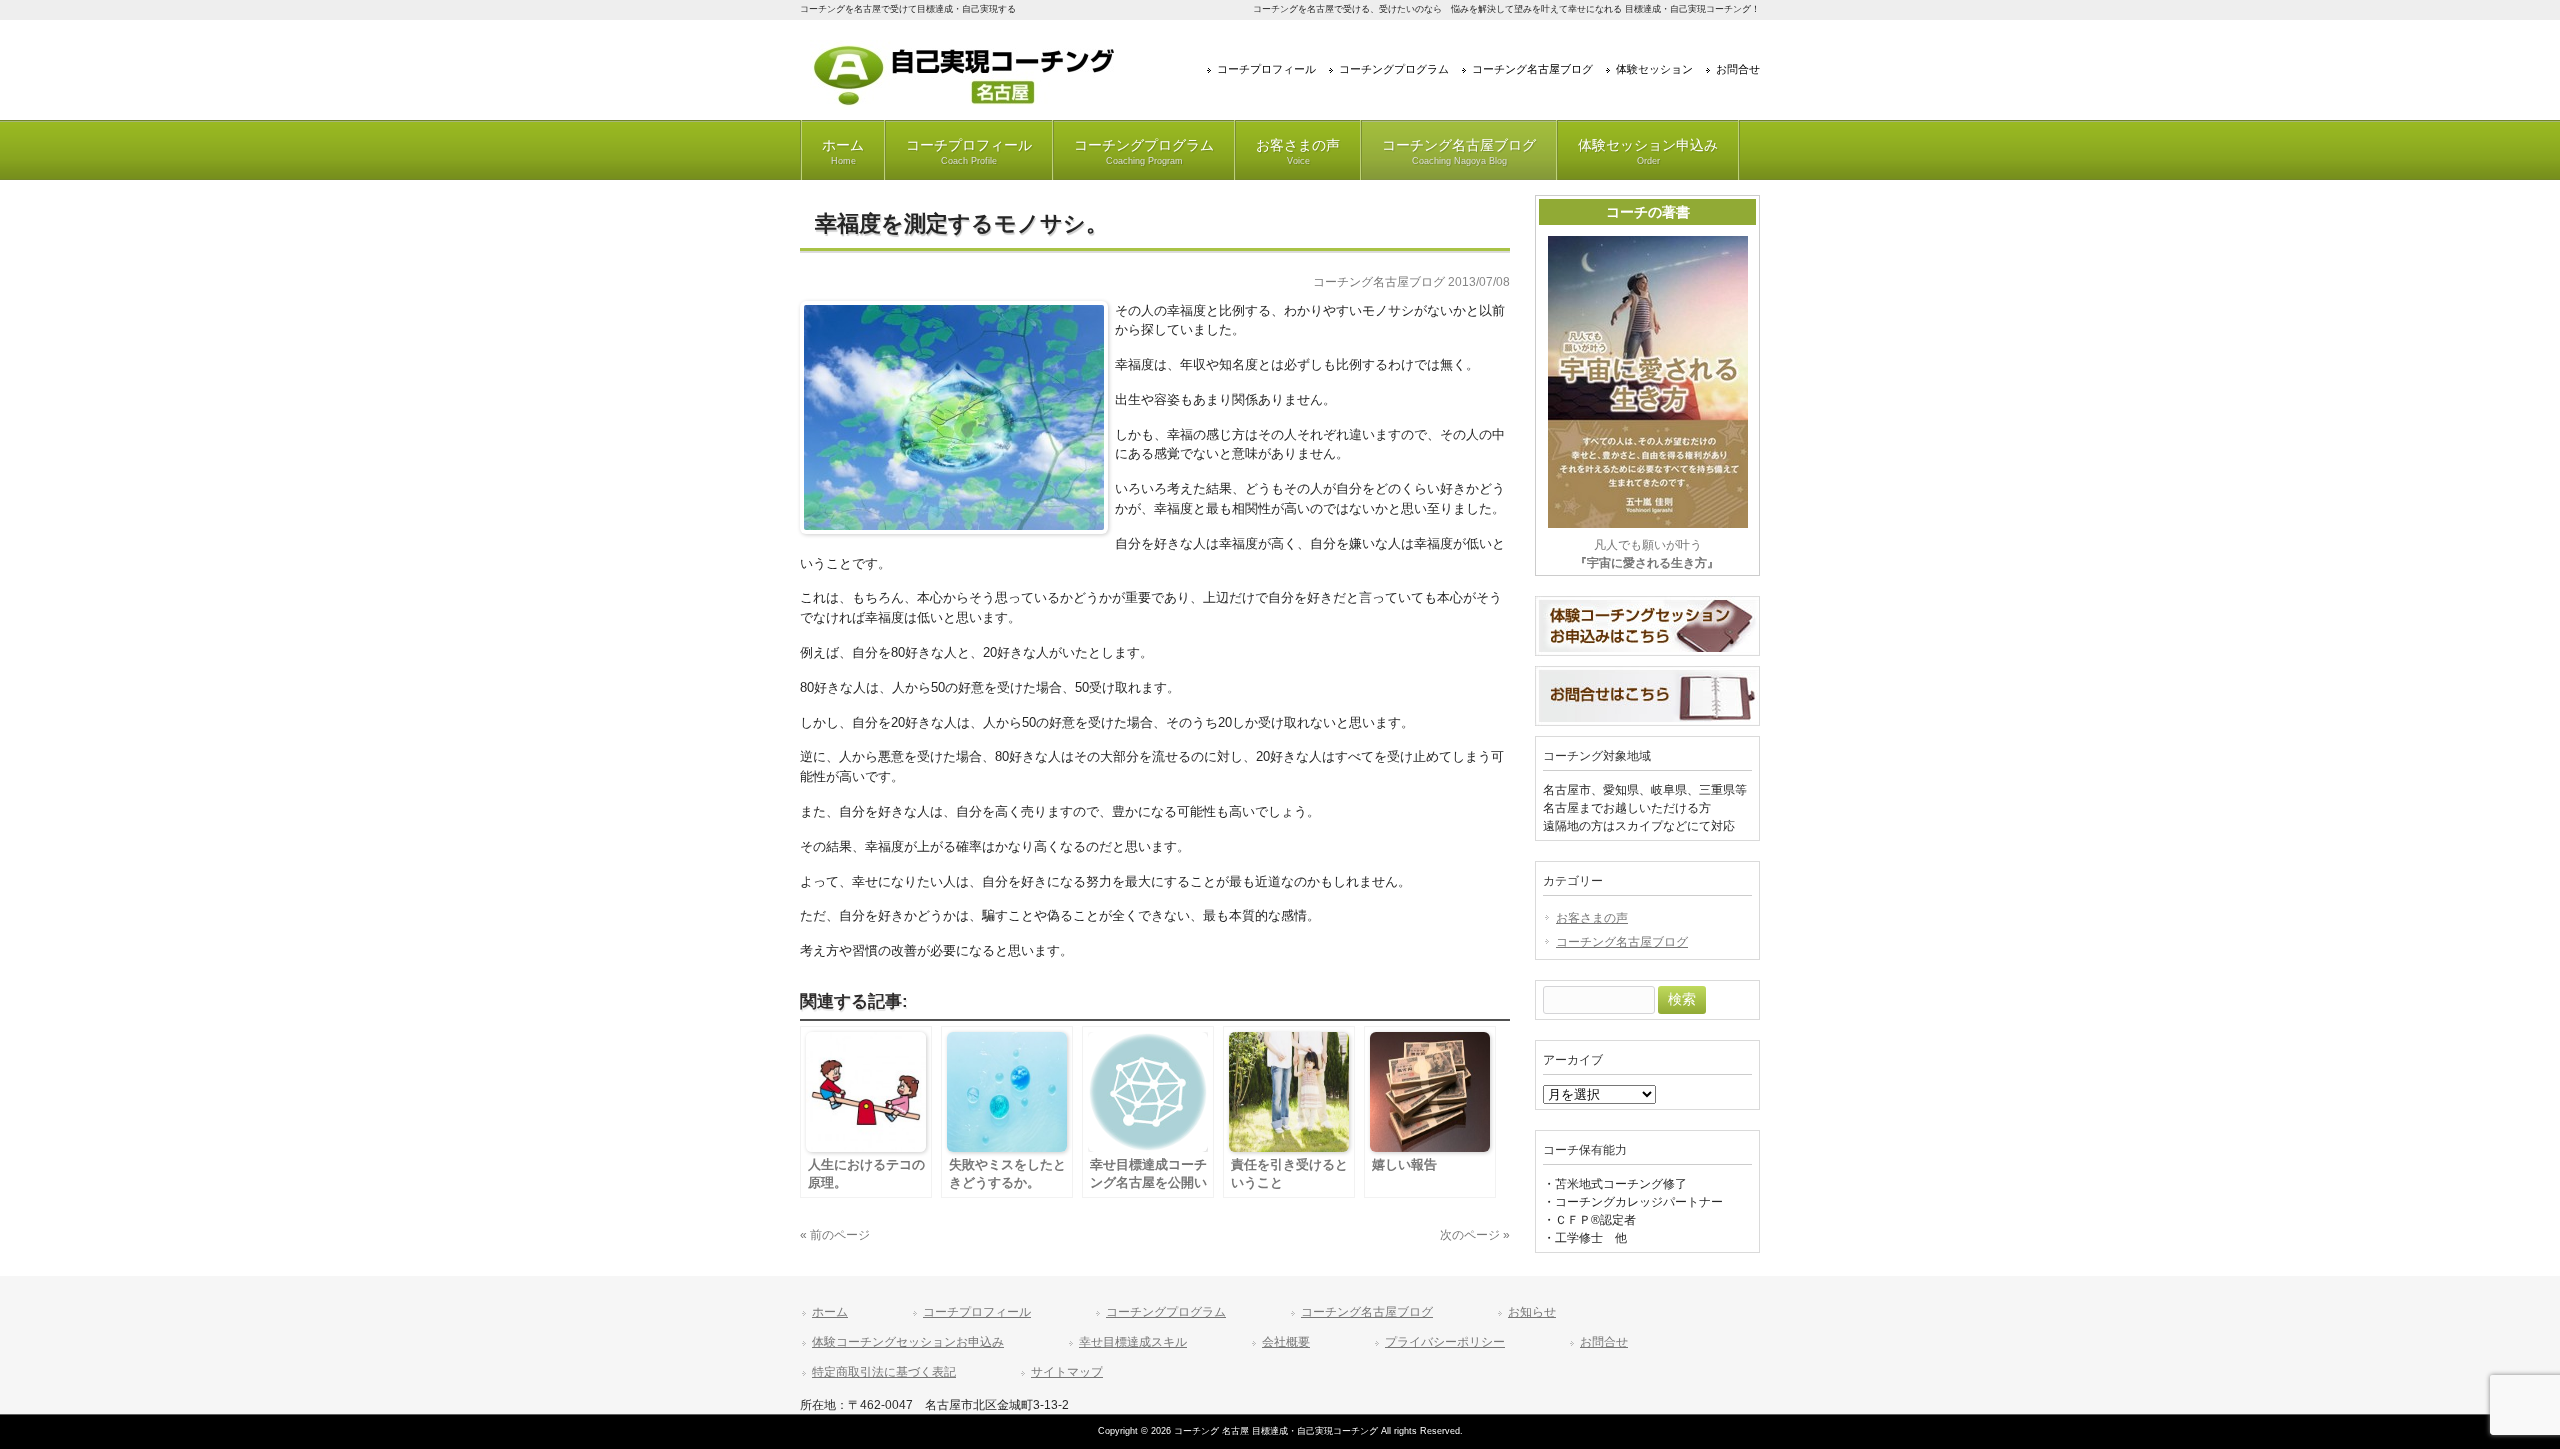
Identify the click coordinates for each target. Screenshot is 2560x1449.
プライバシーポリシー (1445, 1342)
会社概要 (1286, 1342)
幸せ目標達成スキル (1133, 1342)
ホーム (843, 151)
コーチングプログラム (1394, 69)
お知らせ (1532, 1312)
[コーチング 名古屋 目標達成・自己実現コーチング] (965, 103)
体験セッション (1654, 69)
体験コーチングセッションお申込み (908, 1342)
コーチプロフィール (1266, 69)
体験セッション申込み (1648, 151)
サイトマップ (1067, 1372)
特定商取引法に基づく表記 (884, 1372)
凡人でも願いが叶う (1647, 554)
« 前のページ (835, 1235)
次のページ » (1475, 1235)
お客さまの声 (1298, 151)
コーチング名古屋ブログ (1532, 69)
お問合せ (1738, 69)
